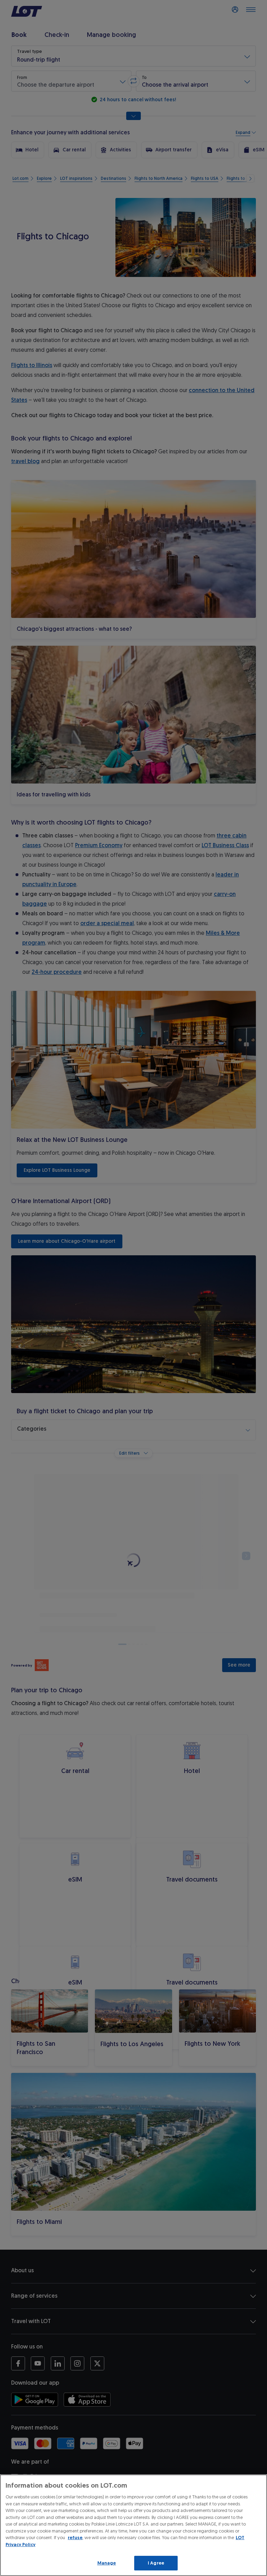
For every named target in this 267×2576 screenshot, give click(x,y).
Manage (107, 2563)
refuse (75, 2538)
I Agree (156, 2563)
